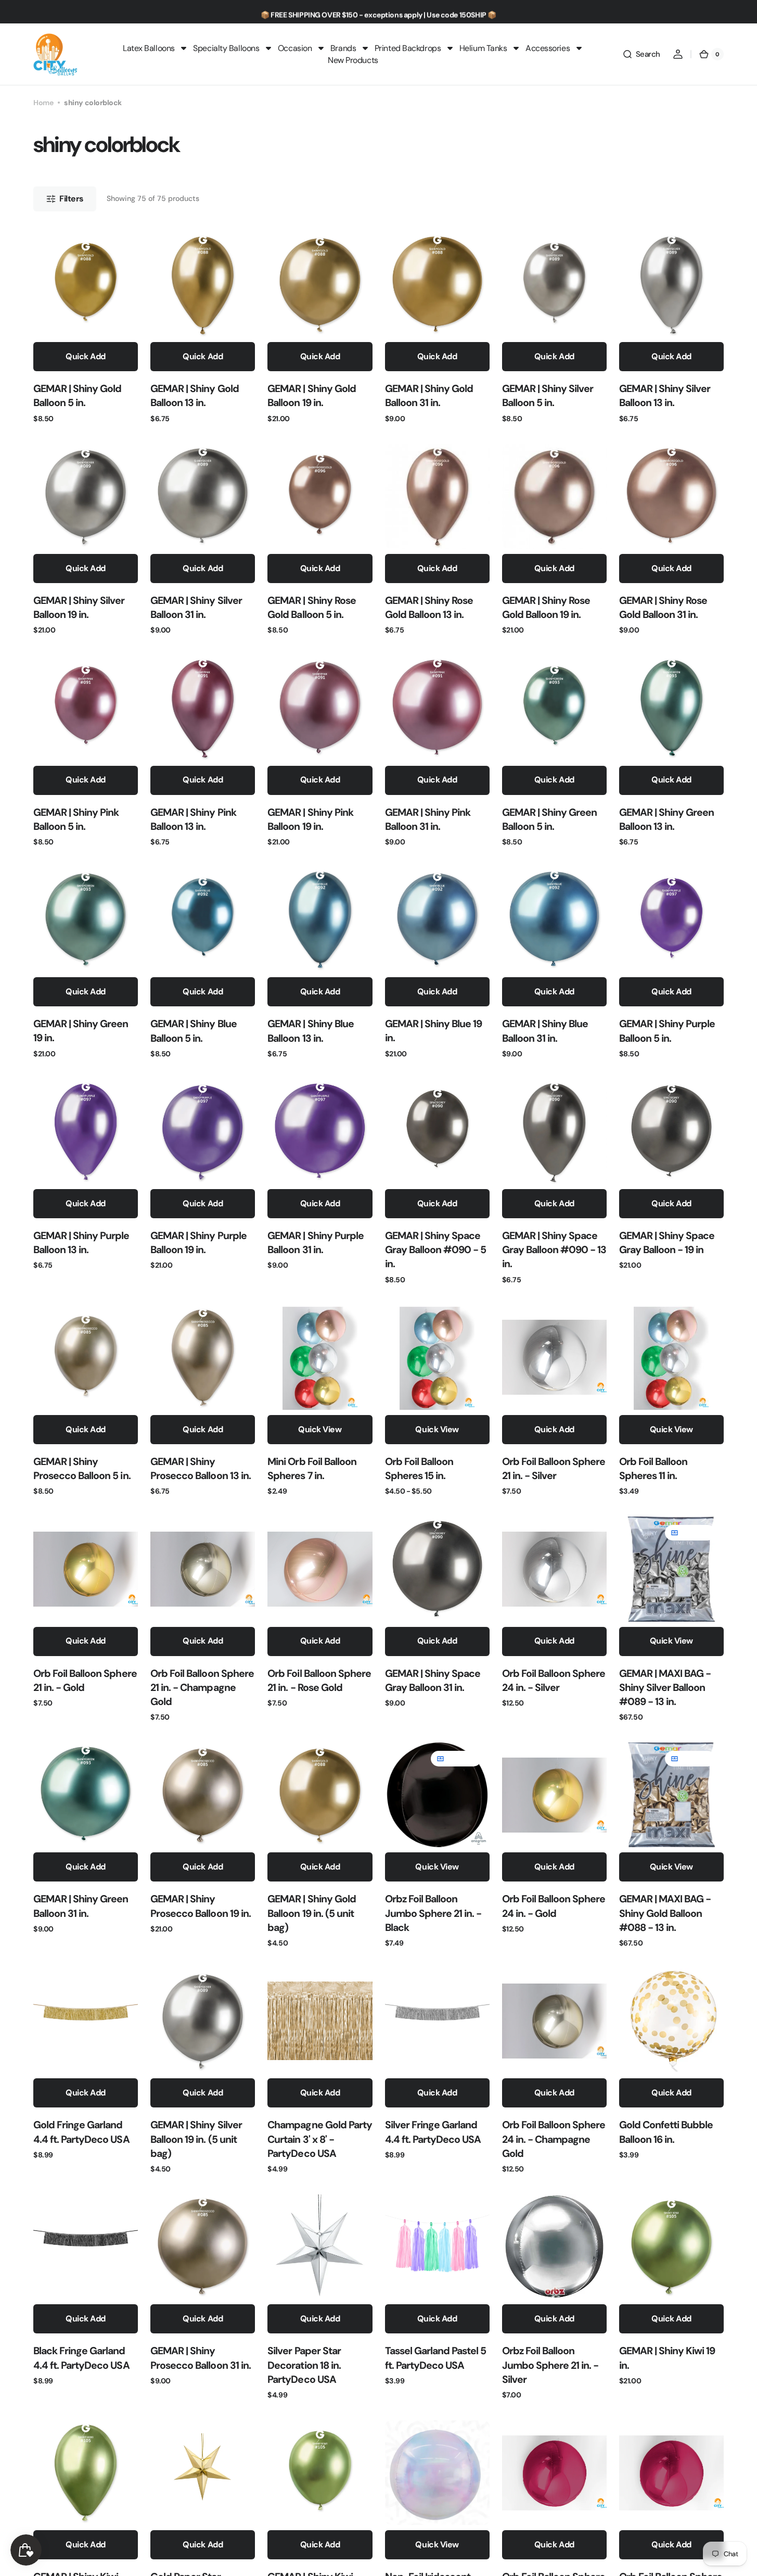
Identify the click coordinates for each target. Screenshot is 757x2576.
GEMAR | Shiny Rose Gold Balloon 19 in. (546, 608)
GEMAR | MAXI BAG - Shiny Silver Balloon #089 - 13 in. (665, 1688)
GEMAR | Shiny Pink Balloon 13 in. (193, 819)
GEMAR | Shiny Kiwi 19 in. (667, 2358)
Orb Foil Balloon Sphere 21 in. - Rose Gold (319, 1681)
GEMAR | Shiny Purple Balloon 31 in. (316, 1243)
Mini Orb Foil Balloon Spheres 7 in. (312, 1469)
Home (43, 103)
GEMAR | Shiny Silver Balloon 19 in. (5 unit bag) (196, 2139)
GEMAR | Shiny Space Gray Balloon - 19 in (667, 1243)
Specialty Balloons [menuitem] (226, 48)
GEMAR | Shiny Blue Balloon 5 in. (193, 1031)
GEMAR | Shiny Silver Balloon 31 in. (196, 608)
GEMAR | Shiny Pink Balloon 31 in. (428, 819)
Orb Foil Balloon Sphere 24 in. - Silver (554, 1681)
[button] (641, 54)
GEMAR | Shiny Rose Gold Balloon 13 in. (429, 608)
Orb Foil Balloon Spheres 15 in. (419, 1469)
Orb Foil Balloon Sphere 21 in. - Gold (85, 1681)
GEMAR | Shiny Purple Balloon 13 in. (81, 1243)
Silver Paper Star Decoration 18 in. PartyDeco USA (304, 2365)
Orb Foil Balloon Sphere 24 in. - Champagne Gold (554, 2139)
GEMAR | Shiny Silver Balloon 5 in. (548, 396)
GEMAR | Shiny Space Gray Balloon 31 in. (433, 1681)
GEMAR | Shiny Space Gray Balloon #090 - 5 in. (436, 1250)
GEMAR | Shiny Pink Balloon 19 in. (310, 819)
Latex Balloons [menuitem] (149, 48)
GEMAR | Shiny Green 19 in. (81, 1031)
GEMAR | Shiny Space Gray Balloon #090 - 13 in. (554, 1250)
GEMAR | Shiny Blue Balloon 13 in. (310, 1031)
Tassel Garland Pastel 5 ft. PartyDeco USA (436, 2358)
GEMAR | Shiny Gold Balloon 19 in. (311, 396)
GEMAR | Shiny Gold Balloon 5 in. (77, 396)
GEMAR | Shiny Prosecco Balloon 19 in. (201, 1906)
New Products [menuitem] (353, 60)
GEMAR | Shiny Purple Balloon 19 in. (198, 1243)
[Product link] (86, 328)
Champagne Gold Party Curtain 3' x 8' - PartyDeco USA (320, 2139)
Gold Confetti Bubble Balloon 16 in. (666, 2132)
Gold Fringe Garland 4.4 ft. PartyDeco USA (81, 2132)
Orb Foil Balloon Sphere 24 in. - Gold (554, 1906)
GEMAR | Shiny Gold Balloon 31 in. (429, 396)
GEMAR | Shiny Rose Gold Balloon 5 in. (311, 608)
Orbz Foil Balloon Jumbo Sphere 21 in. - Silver (550, 2365)
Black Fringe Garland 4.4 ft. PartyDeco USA (81, 2358)
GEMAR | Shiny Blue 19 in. (434, 1031)
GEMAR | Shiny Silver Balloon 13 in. (665, 396)
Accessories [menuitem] (548, 48)
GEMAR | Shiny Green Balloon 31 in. (81, 1906)
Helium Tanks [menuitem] (483, 48)
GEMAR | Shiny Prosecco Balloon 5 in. (82, 1469)
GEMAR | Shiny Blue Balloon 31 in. (545, 1031)
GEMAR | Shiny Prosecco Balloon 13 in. (201, 1469)
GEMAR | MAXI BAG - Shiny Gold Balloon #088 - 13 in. (665, 1913)
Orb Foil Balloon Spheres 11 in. (653, 1469)
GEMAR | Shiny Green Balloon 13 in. (666, 819)
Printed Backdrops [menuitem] (408, 48)
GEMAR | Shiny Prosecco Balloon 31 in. (201, 2358)
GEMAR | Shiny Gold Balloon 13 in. (194, 396)
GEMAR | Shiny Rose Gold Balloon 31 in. (663, 608)
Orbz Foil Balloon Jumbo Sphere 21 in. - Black (433, 1913)
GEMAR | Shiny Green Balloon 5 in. (549, 819)
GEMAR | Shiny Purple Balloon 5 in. (667, 1031)
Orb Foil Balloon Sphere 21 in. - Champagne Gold (202, 1688)
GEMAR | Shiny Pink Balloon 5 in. (76, 819)
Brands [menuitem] (343, 48)
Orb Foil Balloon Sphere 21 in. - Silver (554, 1469)
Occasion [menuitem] (295, 48)
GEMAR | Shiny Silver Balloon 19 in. (79, 608)
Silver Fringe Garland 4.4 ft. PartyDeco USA (433, 2132)
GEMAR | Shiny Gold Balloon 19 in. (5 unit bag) (311, 1913)
